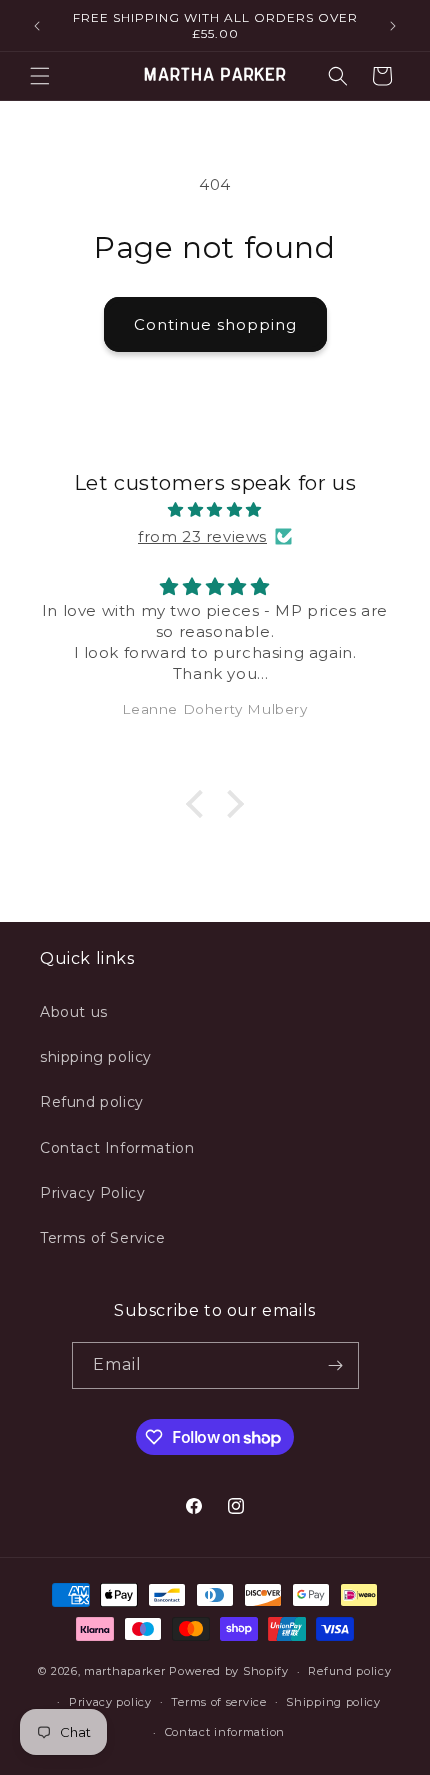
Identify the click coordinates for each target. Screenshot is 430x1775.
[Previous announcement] (37, 26)
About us (74, 1012)
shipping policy (96, 1057)
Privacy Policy (92, 1193)
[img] (215, 509)
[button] (40, 76)
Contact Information (117, 1148)
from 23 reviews (202, 536)
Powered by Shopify (229, 1671)
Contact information (225, 1732)
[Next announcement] (393, 26)
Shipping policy (333, 1702)
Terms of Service (103, 1238)
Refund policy (92, 1102)
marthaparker (124, 1671)
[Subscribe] (336, 1365)
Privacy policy (110, 1702)
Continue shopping (215, 324)
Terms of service (218, 1702)
